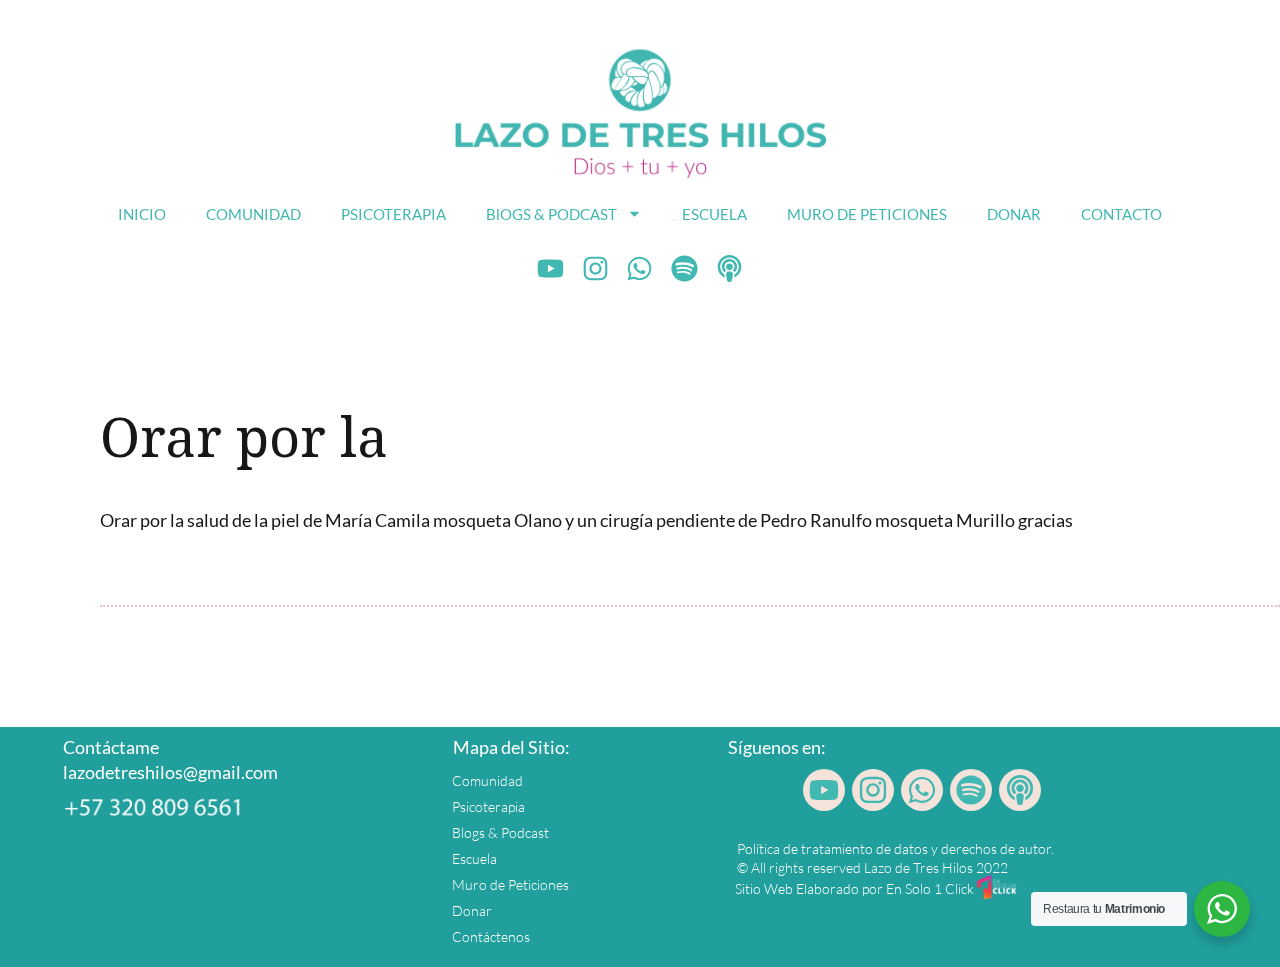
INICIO (142, 214)
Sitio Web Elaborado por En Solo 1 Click (854, 888)
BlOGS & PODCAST (551, 214)
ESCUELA (714, 214)
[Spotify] (685, 269)
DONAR (1014, 214)
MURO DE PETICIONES (867, 214)
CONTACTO (1121, 214)
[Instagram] (595, 269)
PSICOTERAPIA (393, 214)
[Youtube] (551, 269)
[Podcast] (730, 269)
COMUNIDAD (253, 214)
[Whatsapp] (640, 269)
